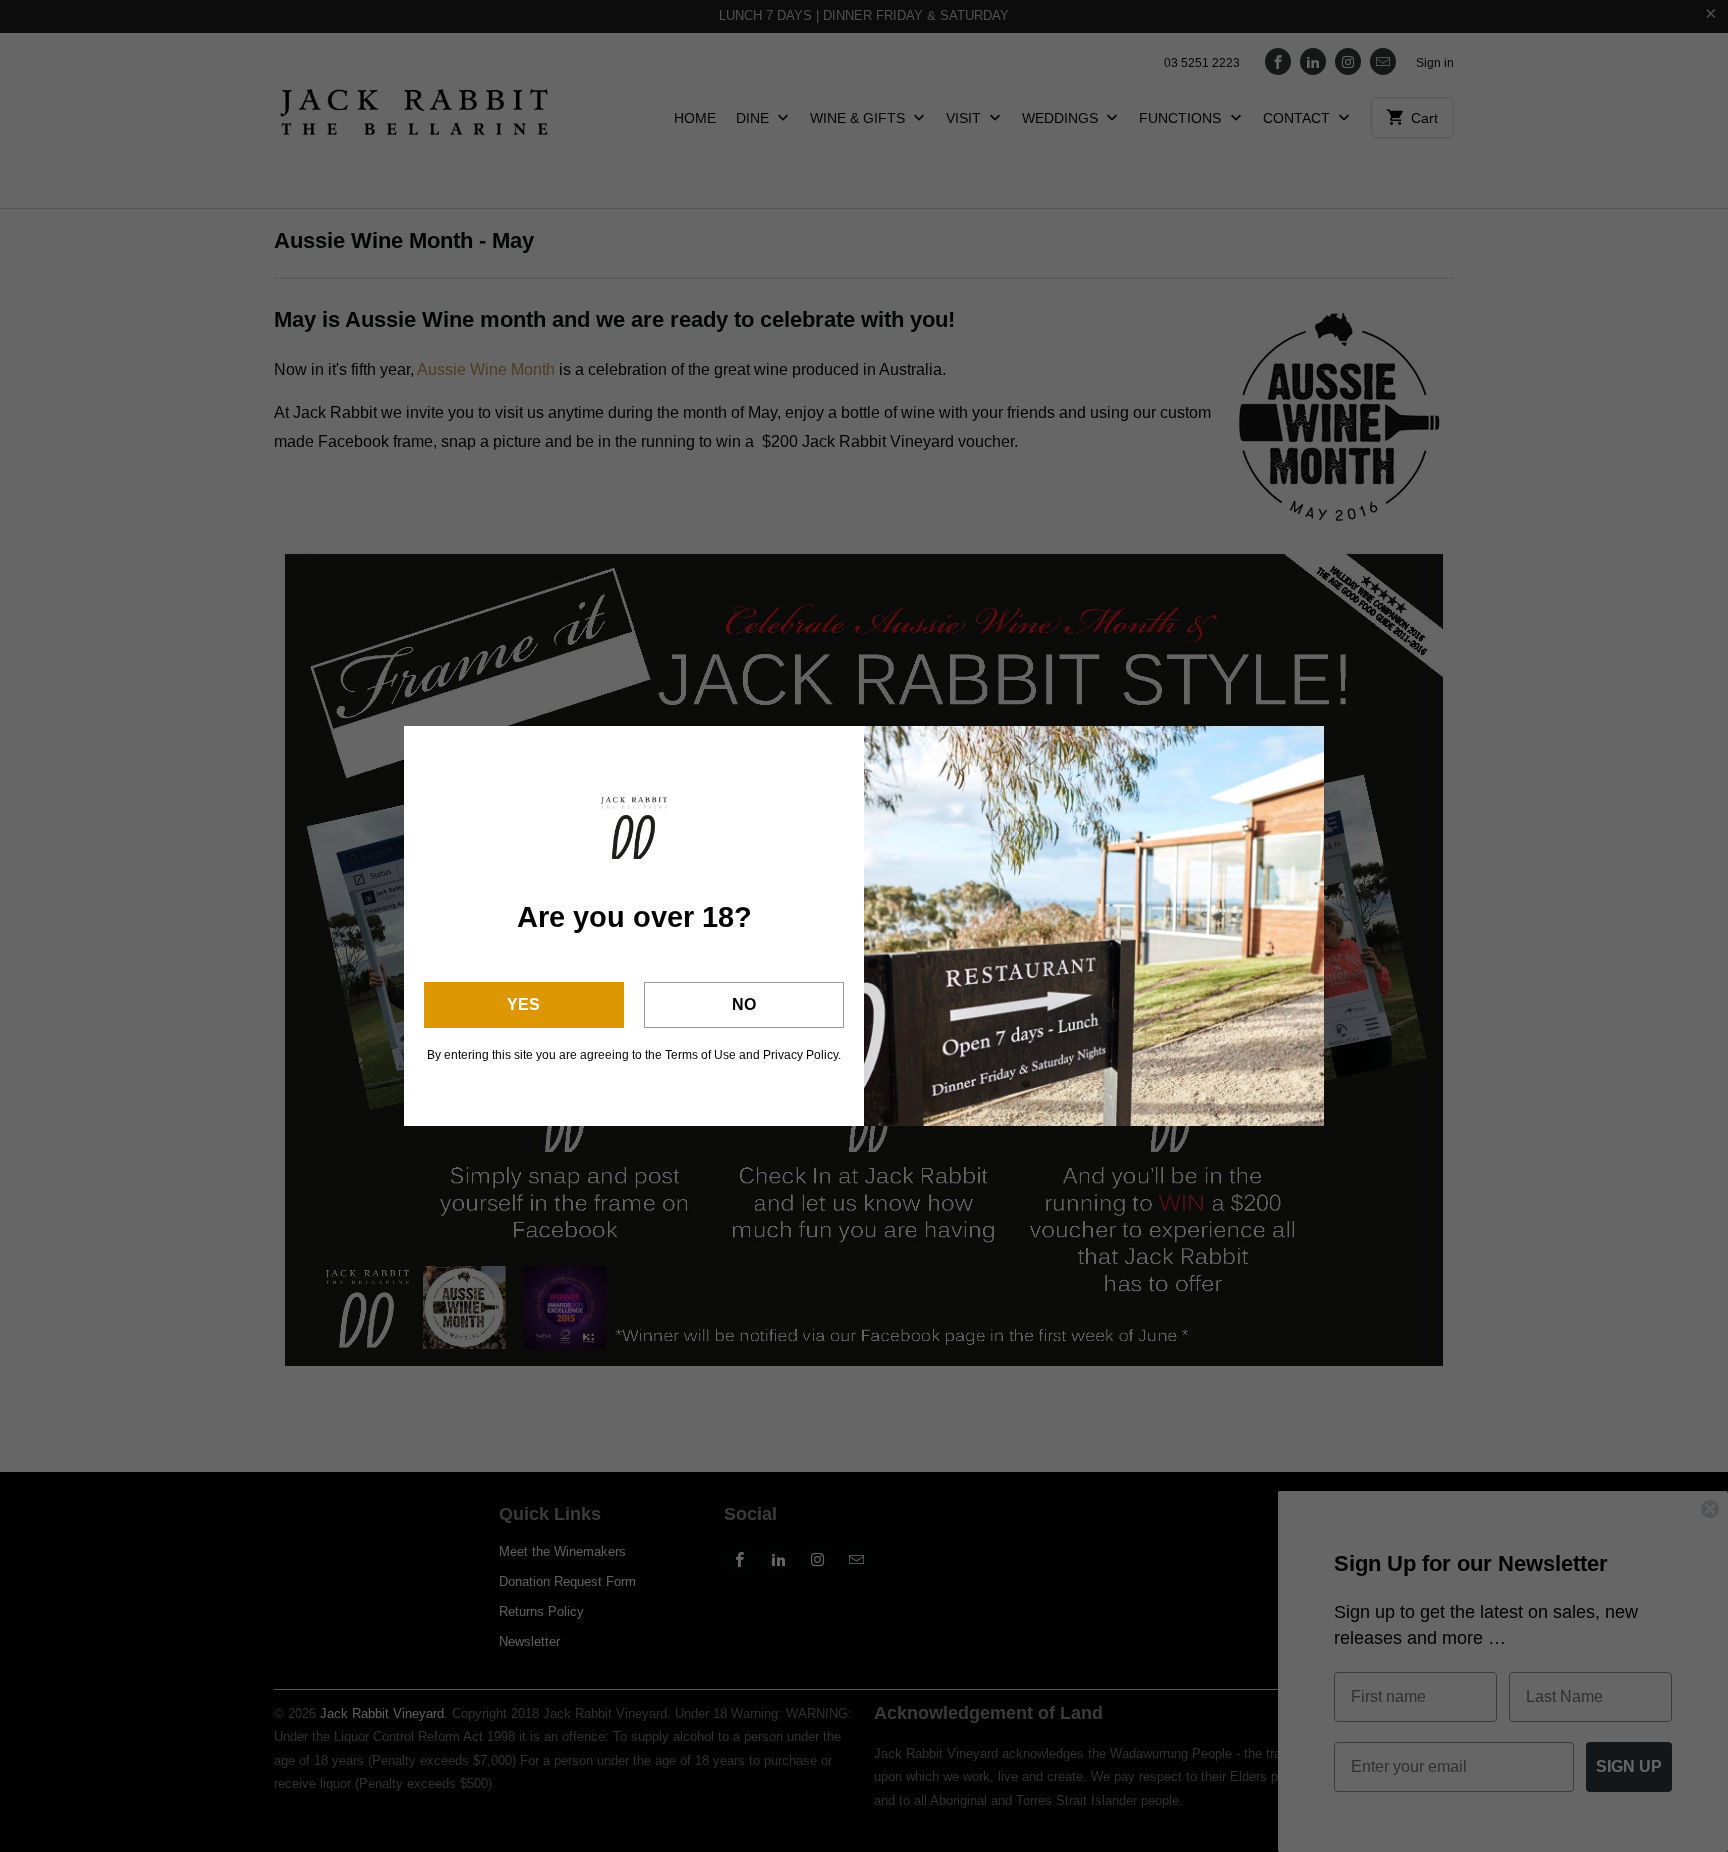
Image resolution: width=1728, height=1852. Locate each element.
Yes (523, 1004)
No (744, 1004)
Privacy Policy (800, 1055)
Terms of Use (700, 1055)
